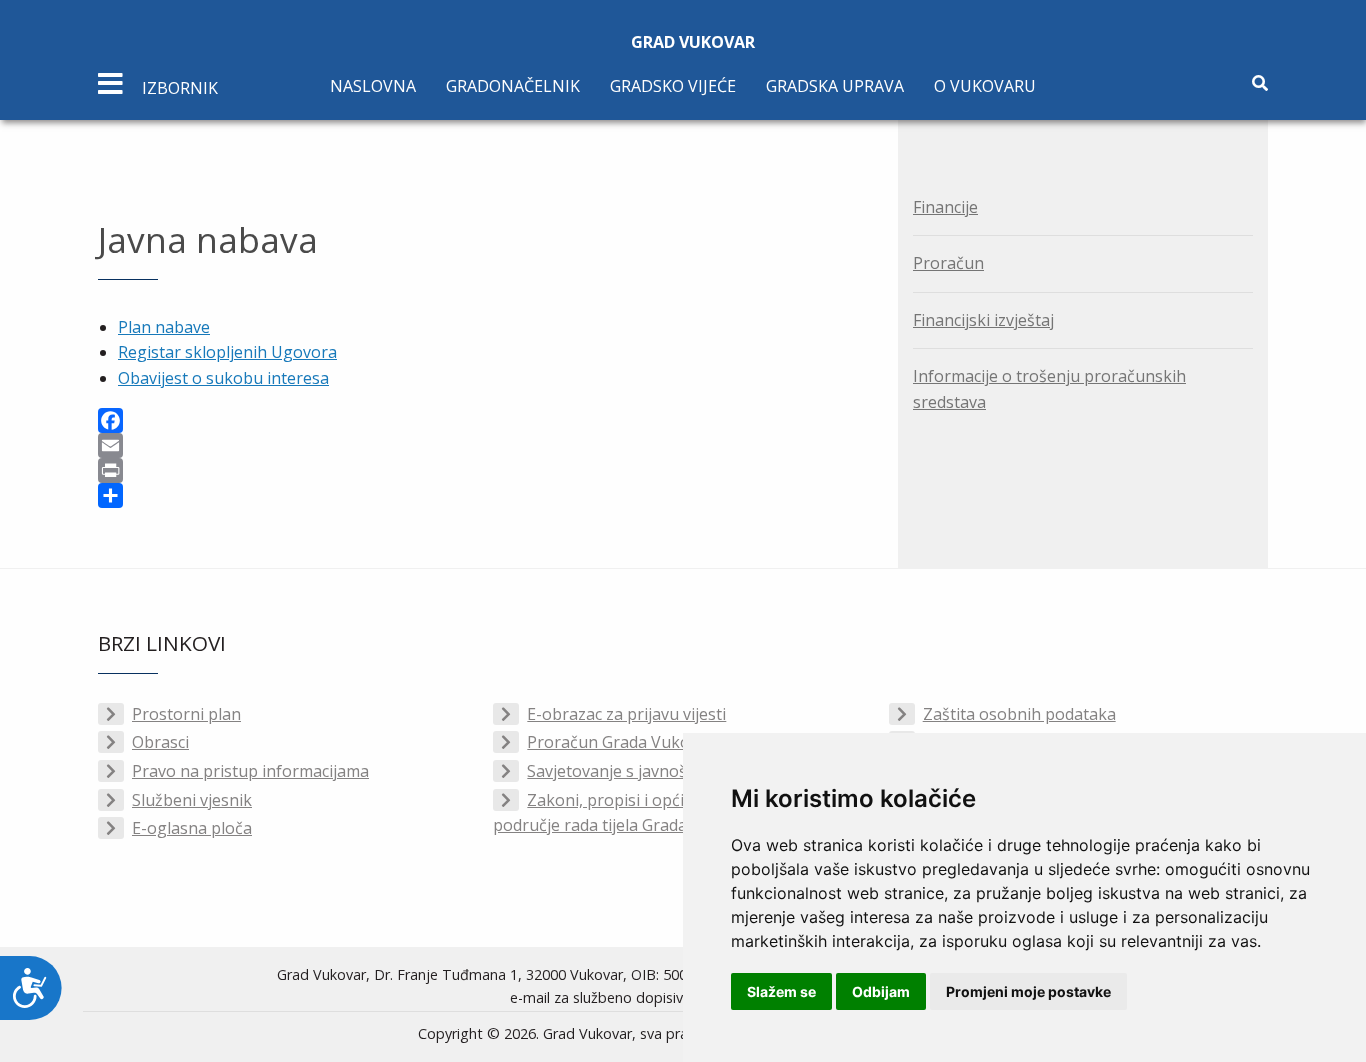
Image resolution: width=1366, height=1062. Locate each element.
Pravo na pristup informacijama (250, 771)
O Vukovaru (985, 86)
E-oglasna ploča (192, 828)
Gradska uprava (835, 86)
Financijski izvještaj (983, 320)
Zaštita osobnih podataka (1019, 714)
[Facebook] (483, 420)
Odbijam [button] (881, 991)
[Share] (483, 495)
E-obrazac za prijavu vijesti (626, 714)
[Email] (483, 445)
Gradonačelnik (513, 86)
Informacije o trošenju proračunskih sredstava (1049, 389)
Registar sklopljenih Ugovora (227, 352)
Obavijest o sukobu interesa (223, 378)
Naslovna (373, 86)
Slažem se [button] (781, 991)
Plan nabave (164, 327)
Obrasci (160, 742)
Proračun (948, 263)
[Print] (483, 470)
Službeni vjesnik (192, 800)
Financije (945, 207)
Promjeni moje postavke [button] (1028, 991)
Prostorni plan (186, 714)
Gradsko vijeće (673, 86)
